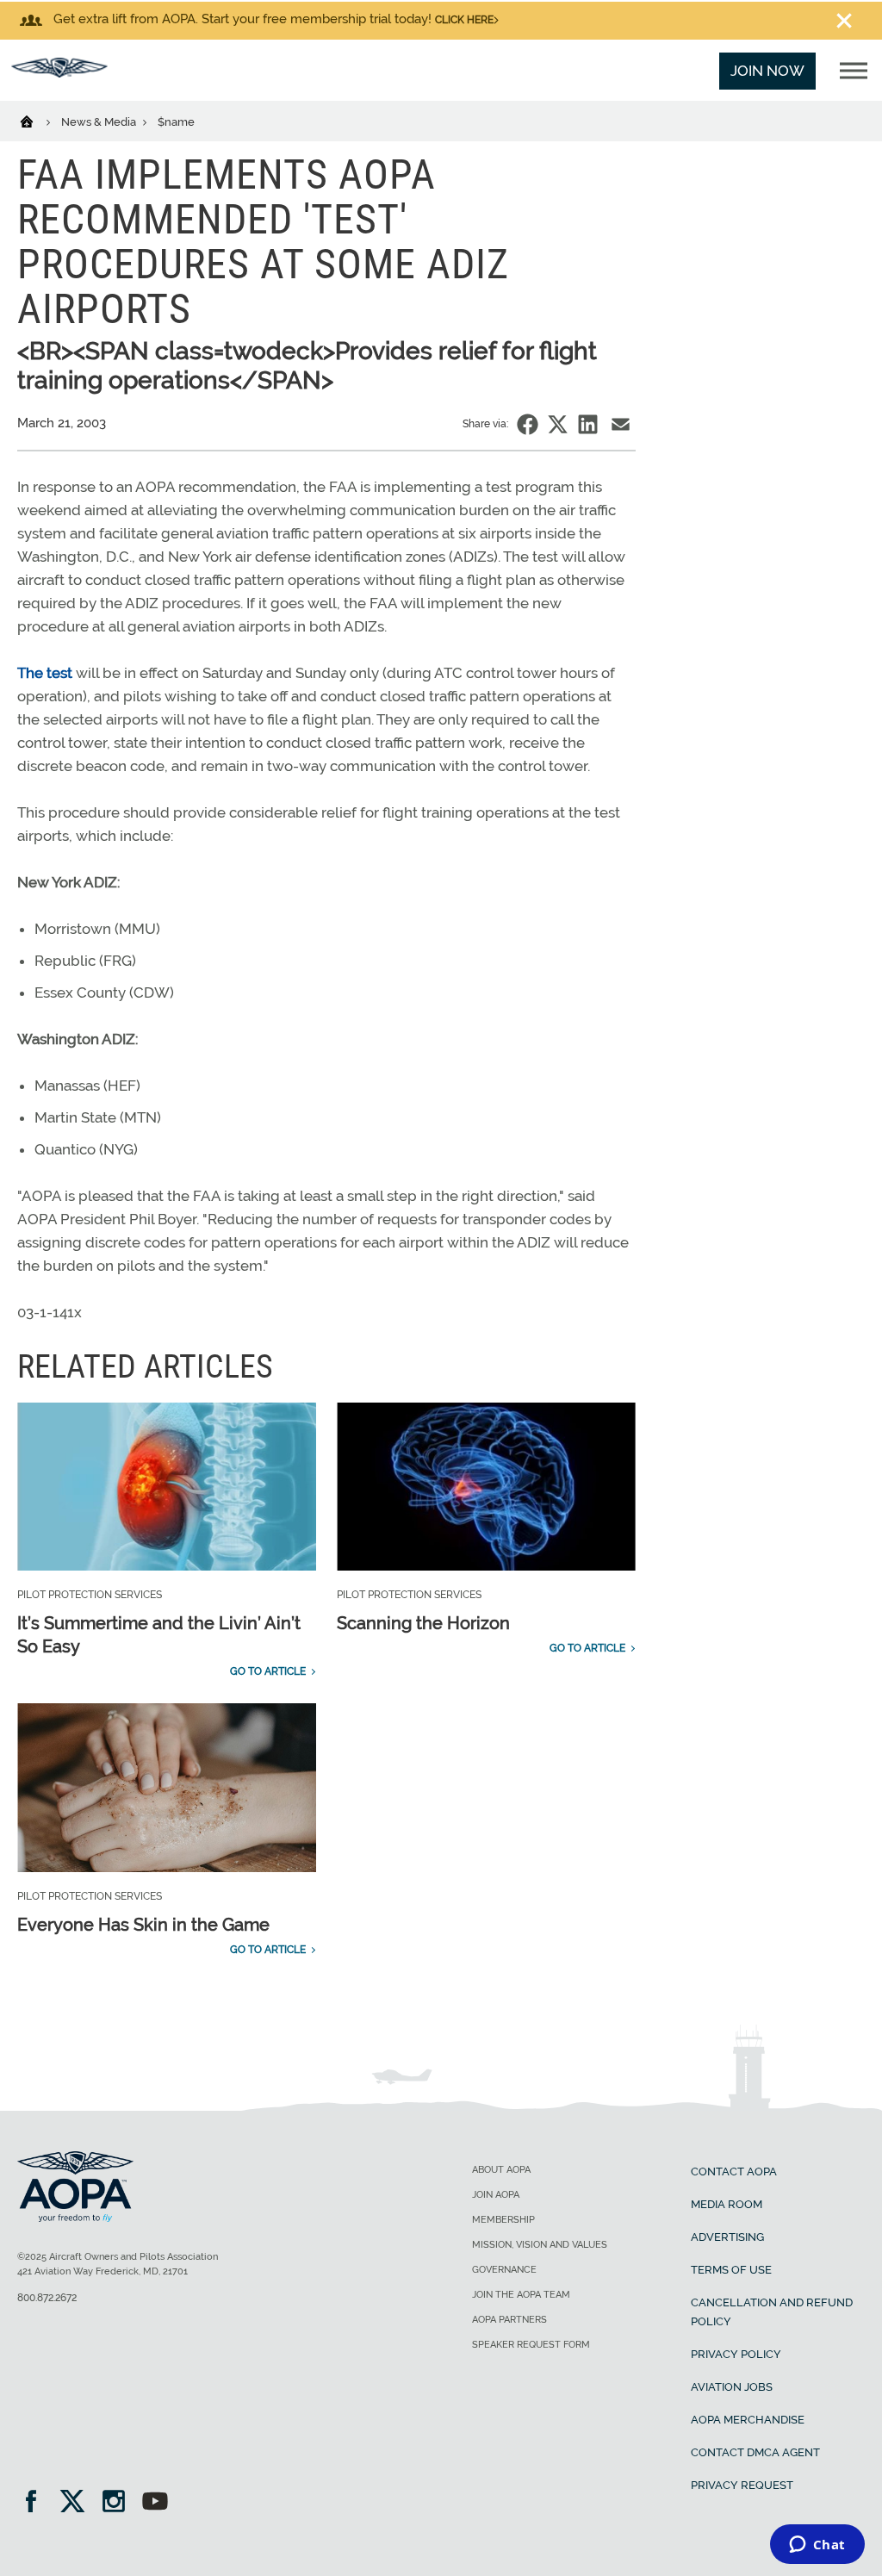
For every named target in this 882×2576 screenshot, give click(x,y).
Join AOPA (496, 2195)
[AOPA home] (59, 72)
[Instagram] (119, 2503)
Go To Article (268, 1671)
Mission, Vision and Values (540, 2245)
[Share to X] (558, 424)
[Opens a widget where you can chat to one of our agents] (817, 2546)
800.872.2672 (47, 2298)
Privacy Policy (736, 2354)
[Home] (37, 121)
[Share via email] (621, 424)
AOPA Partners (509, 2320)
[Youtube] (155, 2503)
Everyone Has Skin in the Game (143, 1925)
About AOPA (501, 2170)
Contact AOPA (734, 2172)
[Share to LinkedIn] (588, 424)
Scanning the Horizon (423, 1623)
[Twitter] (78, 2503)
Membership (503, 2220)
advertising (727, 2237)
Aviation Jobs (732, 2387)
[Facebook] (37, 2503)
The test (45, 673)
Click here (464, 20)
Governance (504, 2270)
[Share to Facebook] (528, 424)
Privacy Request (742, 2485)
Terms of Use (731, 2270)
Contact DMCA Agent (755, 2452)
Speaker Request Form (531, 2345)
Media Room (727, 2204)
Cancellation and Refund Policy (772, 2312)
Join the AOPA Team (521, 2295)
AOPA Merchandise (748, 2420)
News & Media (100, 122)
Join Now (767, 71)
